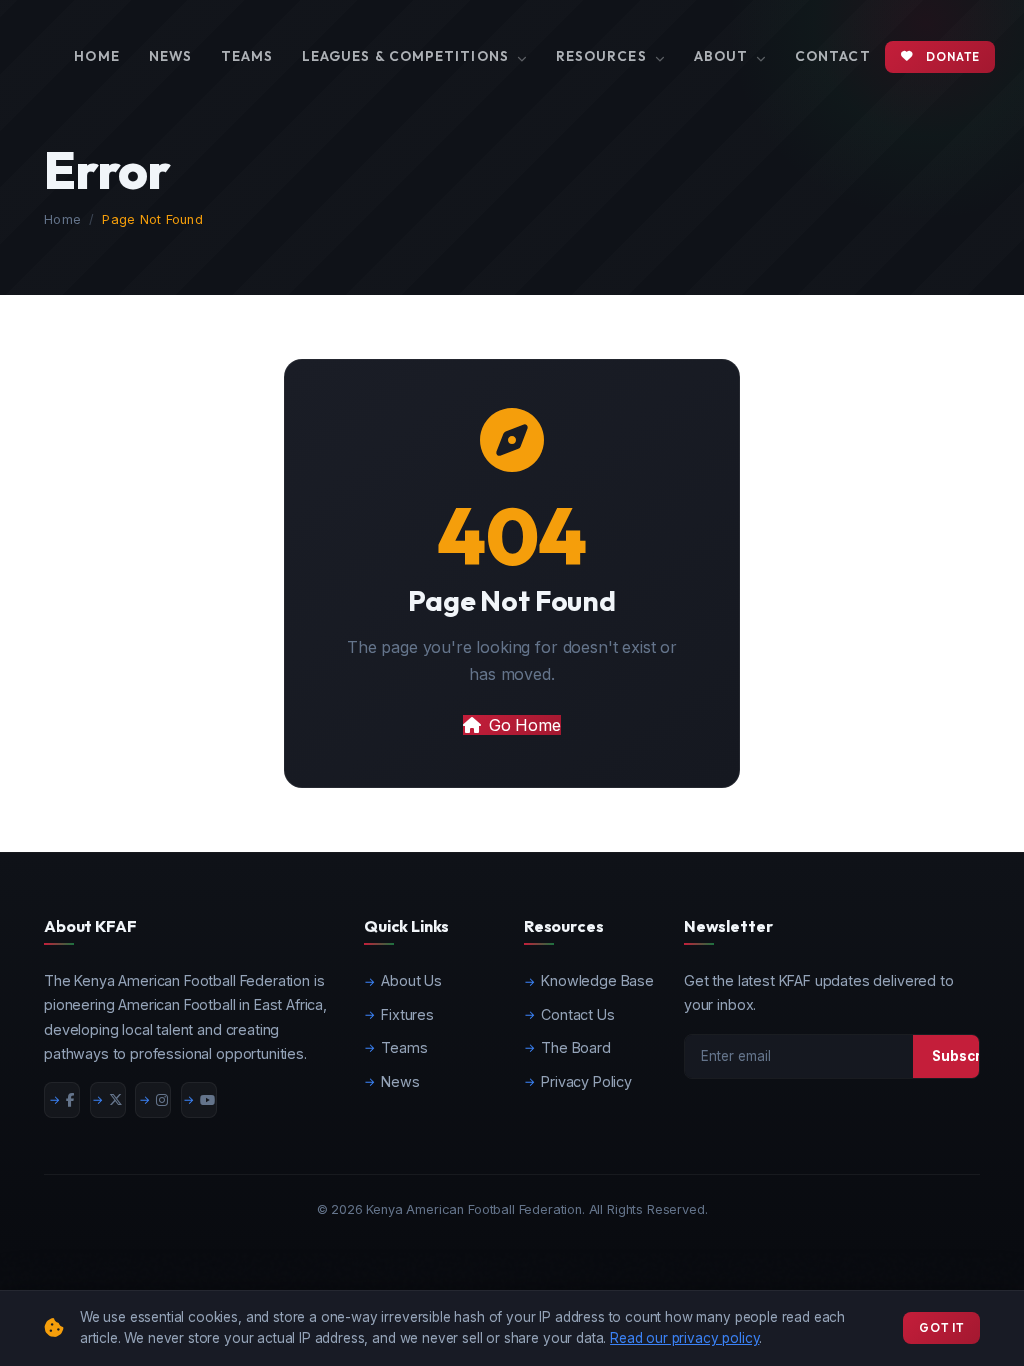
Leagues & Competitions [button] (407, 56)
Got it (941, 1327)
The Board (576, 1047)
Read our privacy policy (684, 1338)
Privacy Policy (586, 1081)
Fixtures (407, 1014)
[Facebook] (62, 1100)
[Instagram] (153, 1100)
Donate (953, 56)
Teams (247, 56)
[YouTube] (199, 1100)
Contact (833, 56)
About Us (411, 980)
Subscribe (967, 1056)
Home (96, 56)
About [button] (723, 56)
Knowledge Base (597, 980)
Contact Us (577, 1014)
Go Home (525, 725)
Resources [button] (603, 56)
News (170, 56)
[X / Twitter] (108, 1100)
